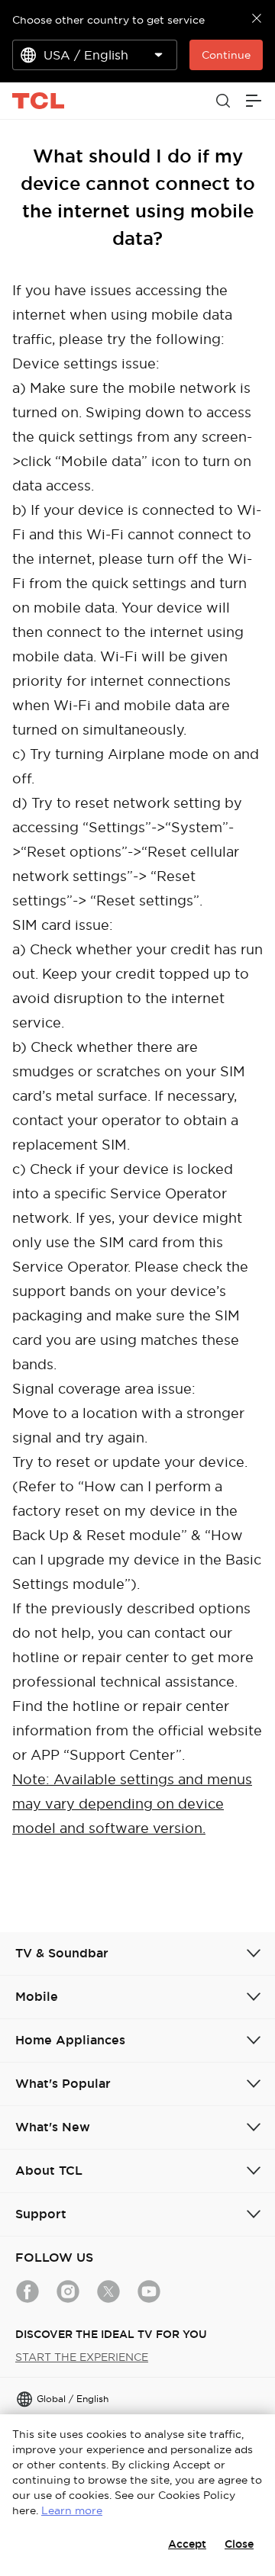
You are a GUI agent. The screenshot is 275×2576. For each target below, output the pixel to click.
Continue (226, 55)
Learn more (72, 2510)
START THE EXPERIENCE (82, 2357)
